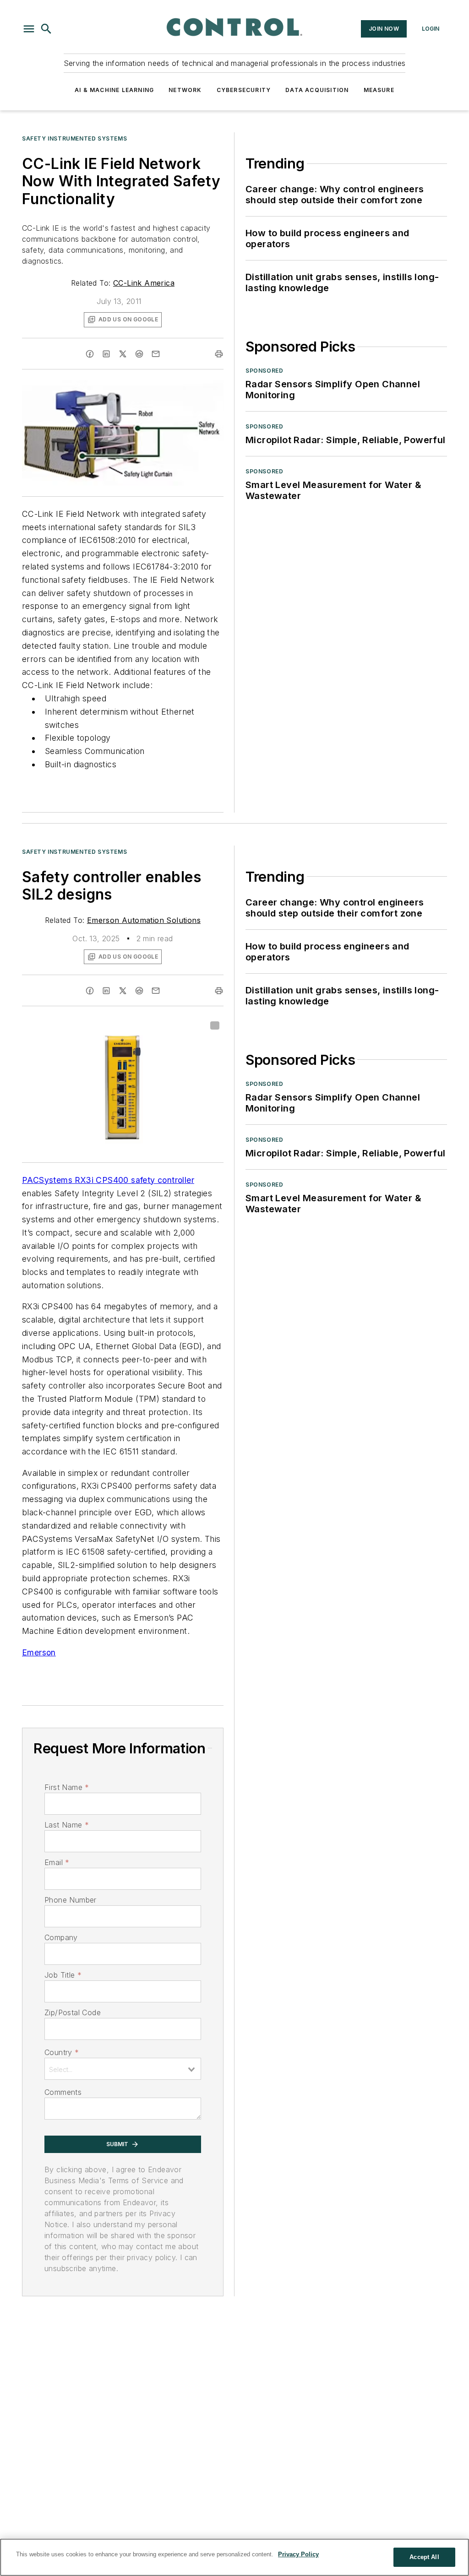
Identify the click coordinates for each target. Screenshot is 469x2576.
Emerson (39, 1652)
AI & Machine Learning (114, 90)
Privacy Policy (298, 2554)
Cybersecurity (244, 90)
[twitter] (123, 354)
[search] (46, 29)
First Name (67, 1787)
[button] (29, 29)
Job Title (63, 1975)
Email (57, 1862)
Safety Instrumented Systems (74, 138)
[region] (234, 2557)
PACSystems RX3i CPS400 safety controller (108, 1180)
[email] (156, 354)
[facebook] (90, 354)
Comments (63, 2092)
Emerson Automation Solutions (144, 920)
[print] (219, 354)
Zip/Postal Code (73, 2012)
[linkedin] (106, 354)
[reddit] (139, 354)
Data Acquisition (317, 90)
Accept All (424, 2557)
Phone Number (71, 1900)
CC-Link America (144, 283)
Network (185, 90)
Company (61, 1937)
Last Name (67, 1825)
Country (62, 2052)
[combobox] (123, 2069)
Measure (379, 90)
